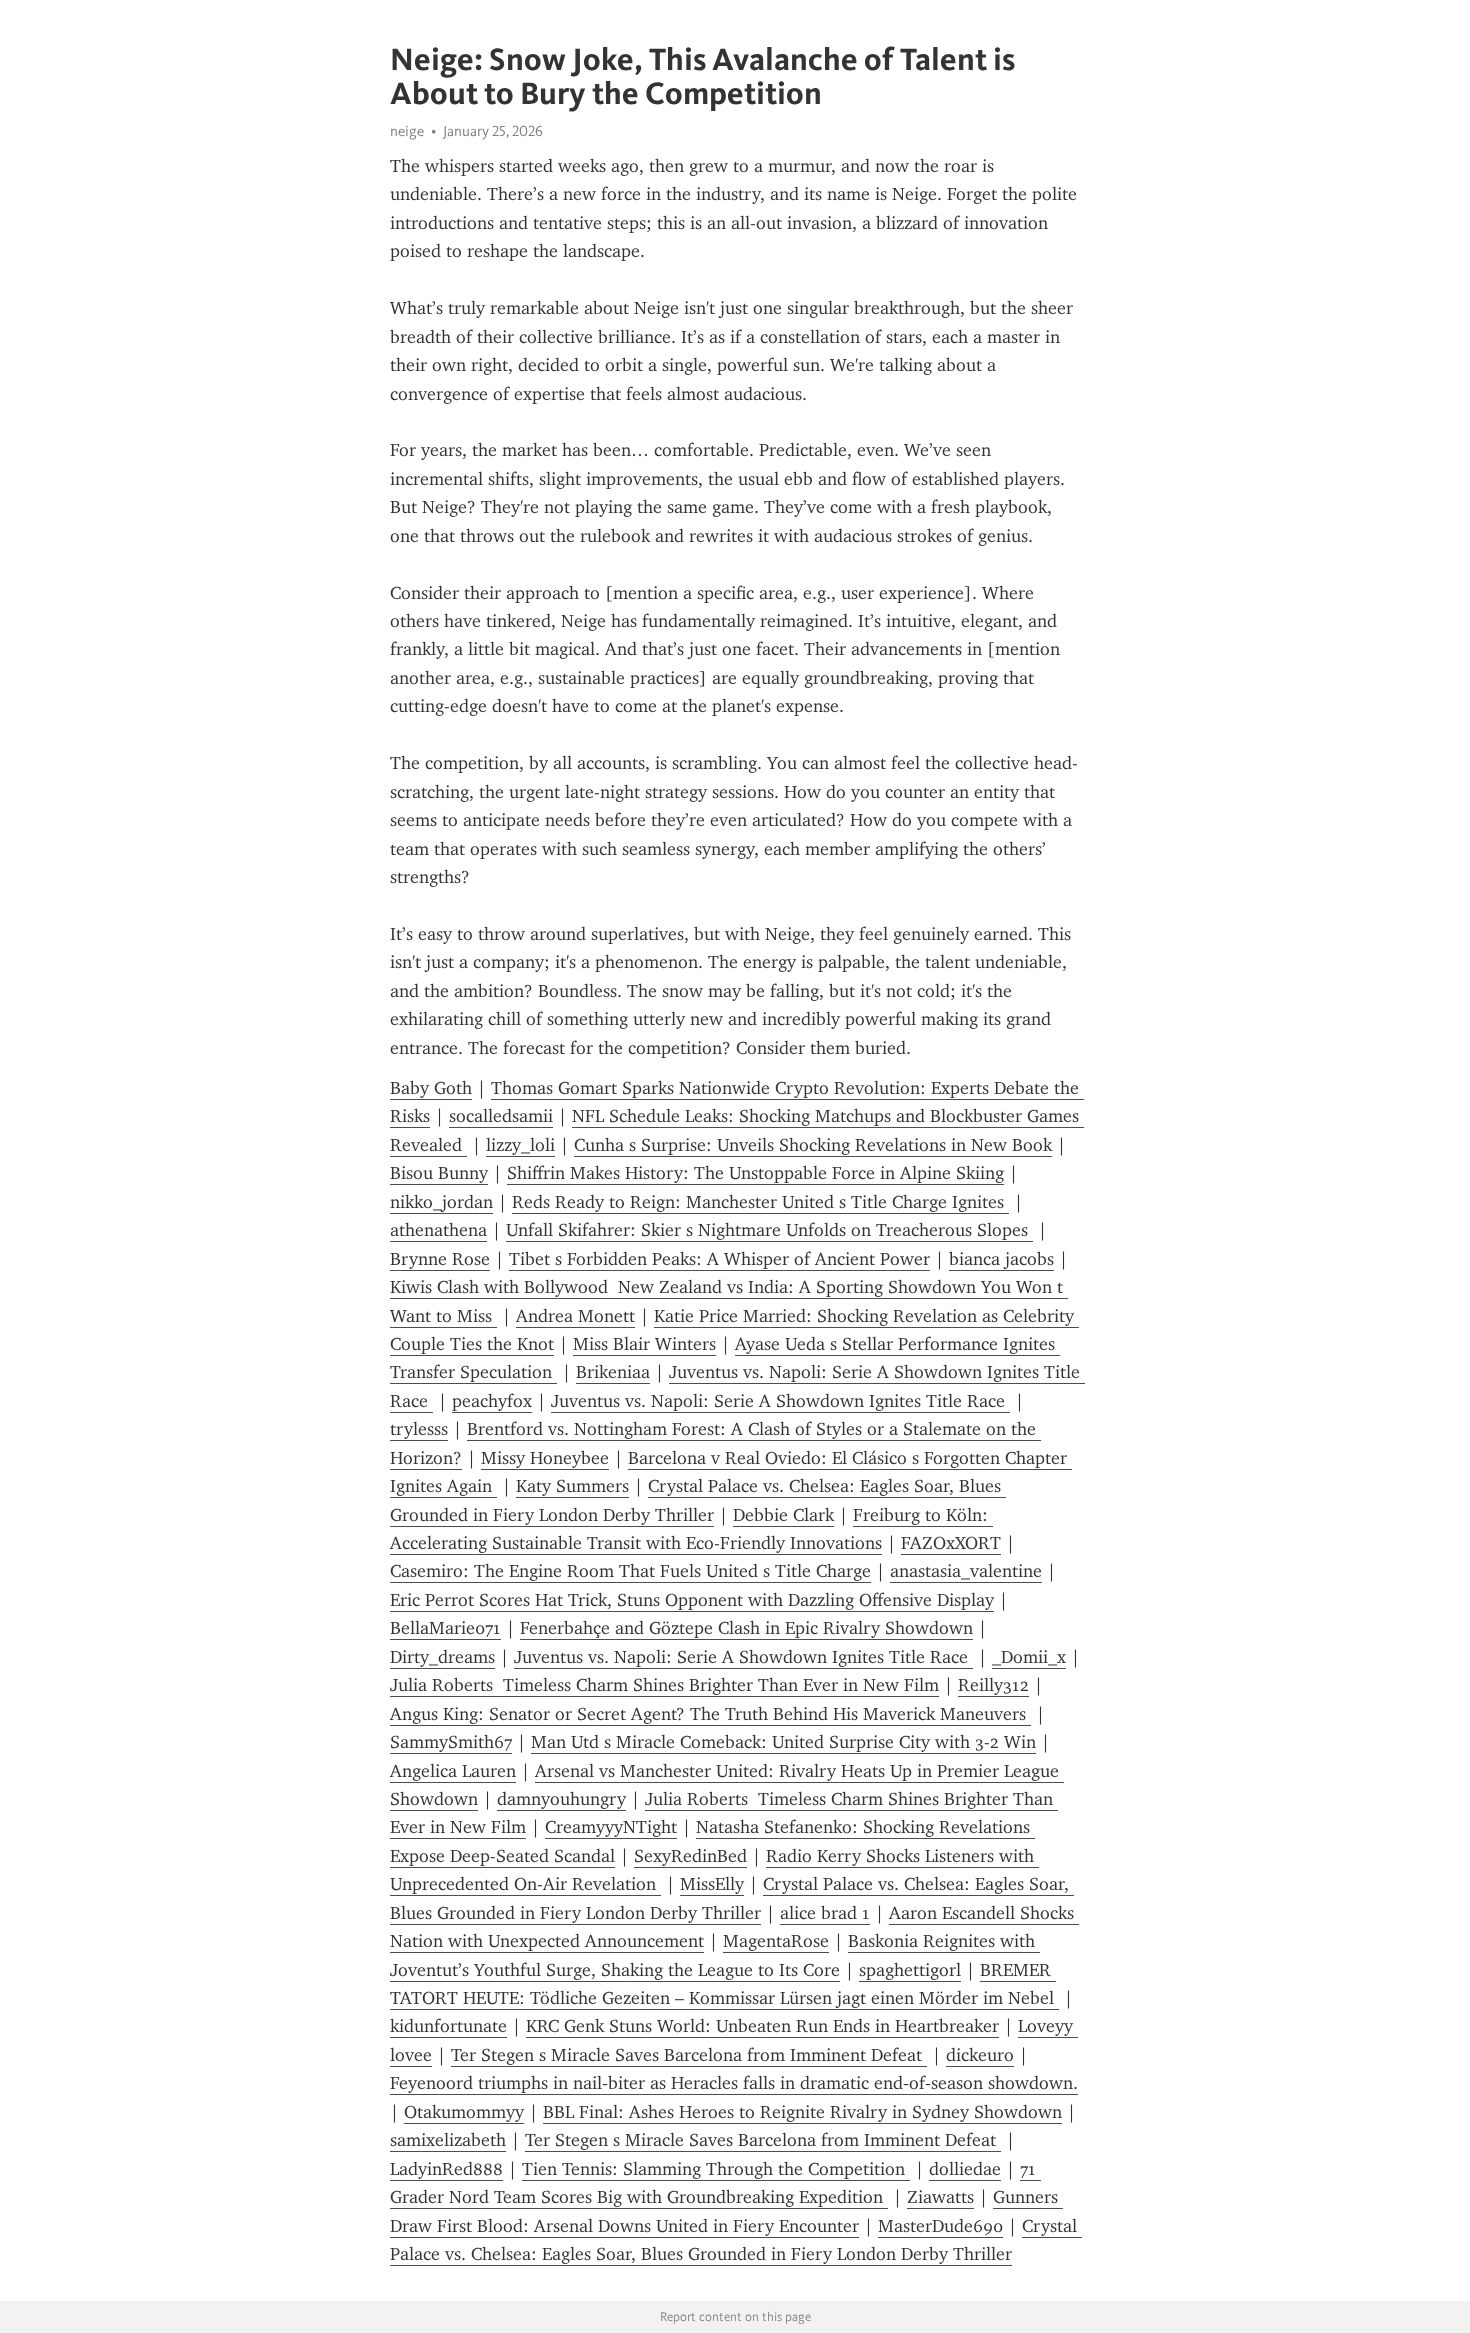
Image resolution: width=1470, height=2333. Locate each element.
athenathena (438, 1230)
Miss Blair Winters (644, 1344)
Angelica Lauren (453, 1771)
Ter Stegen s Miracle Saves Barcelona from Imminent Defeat (689, 2055)
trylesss (419, 1429)
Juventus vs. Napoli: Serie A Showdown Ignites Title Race (780, 1401)
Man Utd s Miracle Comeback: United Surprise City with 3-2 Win (783, 1742)
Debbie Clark (783, 1515)
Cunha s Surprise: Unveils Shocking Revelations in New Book (813, 1145)
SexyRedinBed (690, 1856)
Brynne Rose (440, 1259)
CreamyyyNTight (611, 1827)
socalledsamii (501, 1116)
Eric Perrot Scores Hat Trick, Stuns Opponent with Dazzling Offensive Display (692, 1600)
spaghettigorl (910, 1970)
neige (407, 131)
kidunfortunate (448, 2026)
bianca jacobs (1001, 1259)
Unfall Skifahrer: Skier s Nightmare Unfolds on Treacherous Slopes (769, 1230)
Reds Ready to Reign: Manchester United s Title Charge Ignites (760, 1202)
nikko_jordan (441, 1202)
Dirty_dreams (442, 1657)
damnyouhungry (561, 1799)
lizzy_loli (520, 1145)
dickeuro (980, 2055)
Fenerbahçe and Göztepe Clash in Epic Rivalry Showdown (746, 1628)
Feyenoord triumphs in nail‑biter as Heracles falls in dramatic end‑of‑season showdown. (734, 2083)
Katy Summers (572, 1486)
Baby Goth (431, 1088)
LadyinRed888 (446, 2169)
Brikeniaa (613, 1372)
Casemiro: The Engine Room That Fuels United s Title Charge (630, 1571)
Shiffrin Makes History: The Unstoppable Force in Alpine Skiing (755, 1173)
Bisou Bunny (439, 1173)
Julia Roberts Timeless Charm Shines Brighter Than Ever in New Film (664, 1685)
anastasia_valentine (966, 1571)
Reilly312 (993, 1685)
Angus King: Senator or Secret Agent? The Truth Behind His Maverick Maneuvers (710, 1714)
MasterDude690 (940, 2226)
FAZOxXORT (951, 1543)
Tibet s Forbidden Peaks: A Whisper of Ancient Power (719, 1259)
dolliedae (965, 2169)
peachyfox (492, 1401)
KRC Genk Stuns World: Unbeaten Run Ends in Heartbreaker (762, 2026)
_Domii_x (1029, 1657)
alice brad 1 (825, 1913)
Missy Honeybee (545, 1458)
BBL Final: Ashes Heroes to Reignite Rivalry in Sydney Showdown (802, 2112)
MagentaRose (776, 1941)
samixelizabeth (448, 2140)
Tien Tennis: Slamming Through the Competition (716, 2169)
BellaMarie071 (445, 1628)
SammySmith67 (451, 1742)
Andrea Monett (575, 1316)
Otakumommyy (464, 2112)
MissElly (712, 1884)
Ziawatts (940, 2197)
